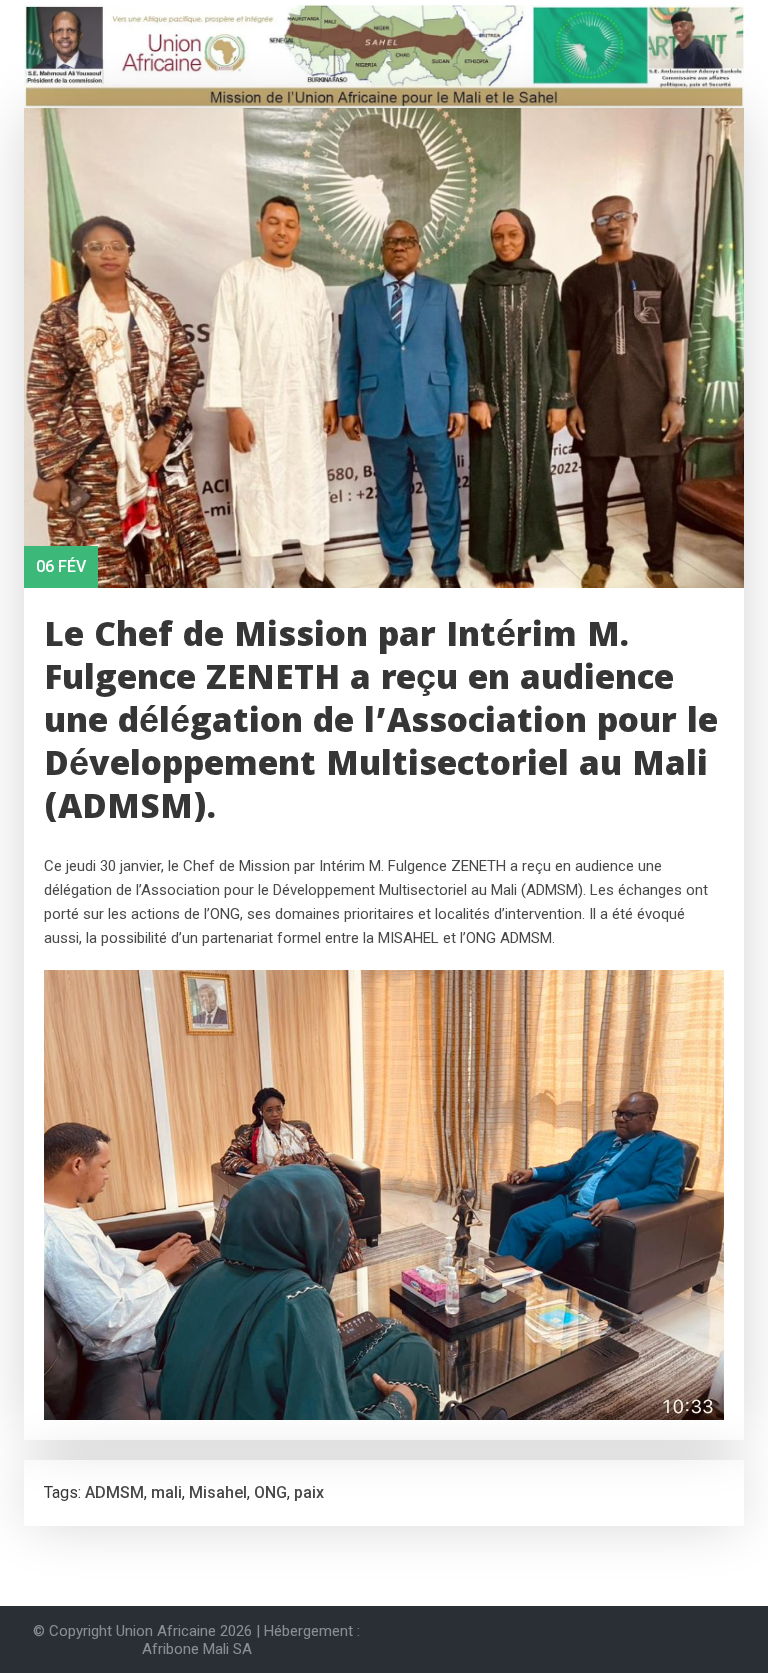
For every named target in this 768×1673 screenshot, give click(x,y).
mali (166, 1492)
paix (309, 1492)
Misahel (218, 1492)
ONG (270, 1492)
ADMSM (114, 1492)
